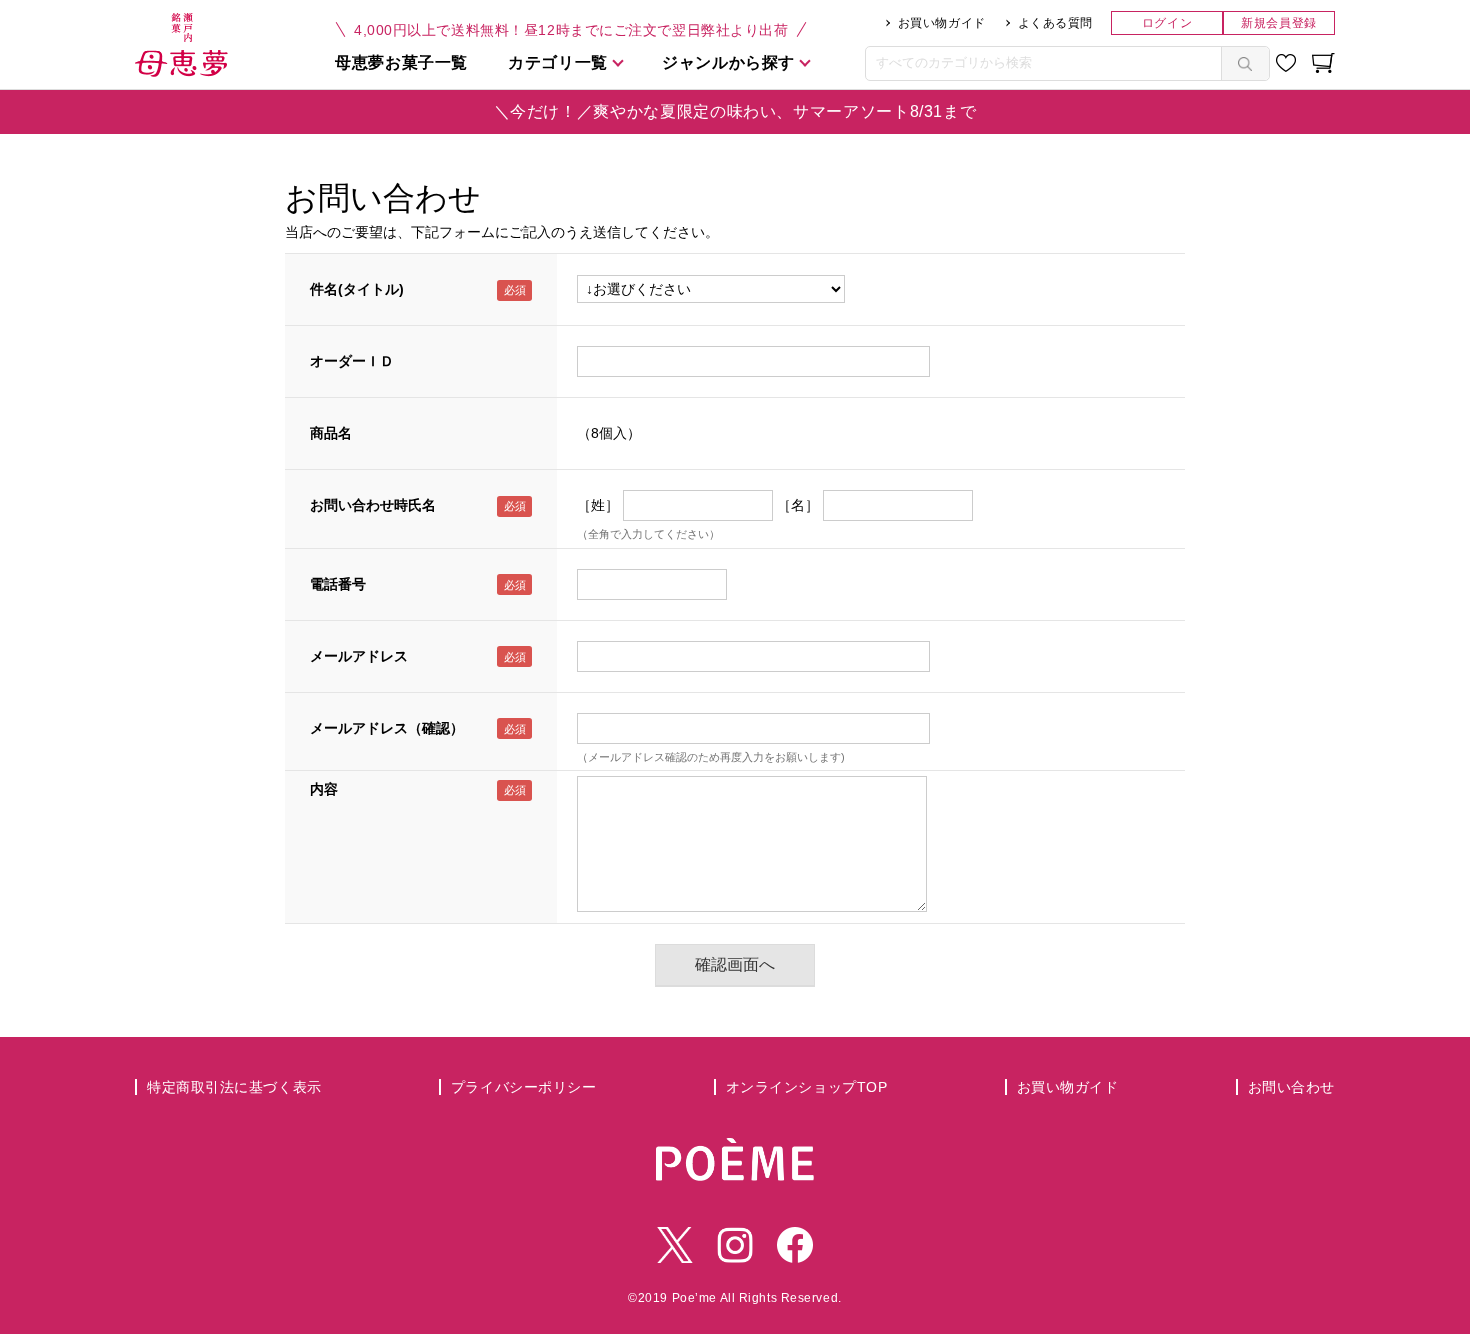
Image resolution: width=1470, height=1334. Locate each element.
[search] (1245, 63)
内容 (324, 789)
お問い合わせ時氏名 (373, 505)
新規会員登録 (1278, 23)
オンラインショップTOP (807, 1087)
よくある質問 (1055, 23)
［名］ (798, 505)
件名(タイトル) (357, 289)
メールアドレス (359, 656)
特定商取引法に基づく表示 (234, 1087)
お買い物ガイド (942, 23)
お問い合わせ (1291, 1087)
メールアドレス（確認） (387, 728)
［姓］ (598, 505)
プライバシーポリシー (524, 1087)
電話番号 (338, 584)
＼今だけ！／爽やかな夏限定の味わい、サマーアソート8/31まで (735, 111)
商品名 (331, 433)
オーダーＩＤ (352, 361)
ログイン (1167, 23)
